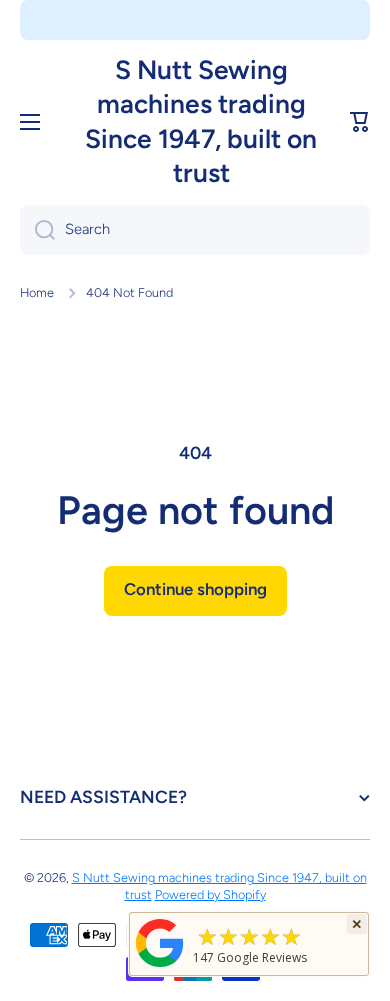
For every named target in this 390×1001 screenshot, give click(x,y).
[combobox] (195, 230)
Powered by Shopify (210, 894)
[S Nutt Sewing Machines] (160, 966)
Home (37, 292)
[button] (360, 122)
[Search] (37, 230)
